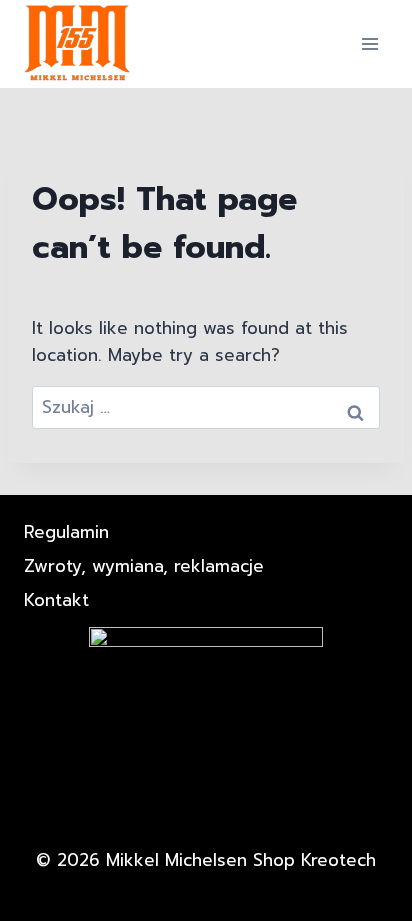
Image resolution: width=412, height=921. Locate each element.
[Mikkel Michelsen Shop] (79, 44)
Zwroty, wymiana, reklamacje (144, 566)
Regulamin (66, 532)
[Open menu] (369, 43)
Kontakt (56, 600)
